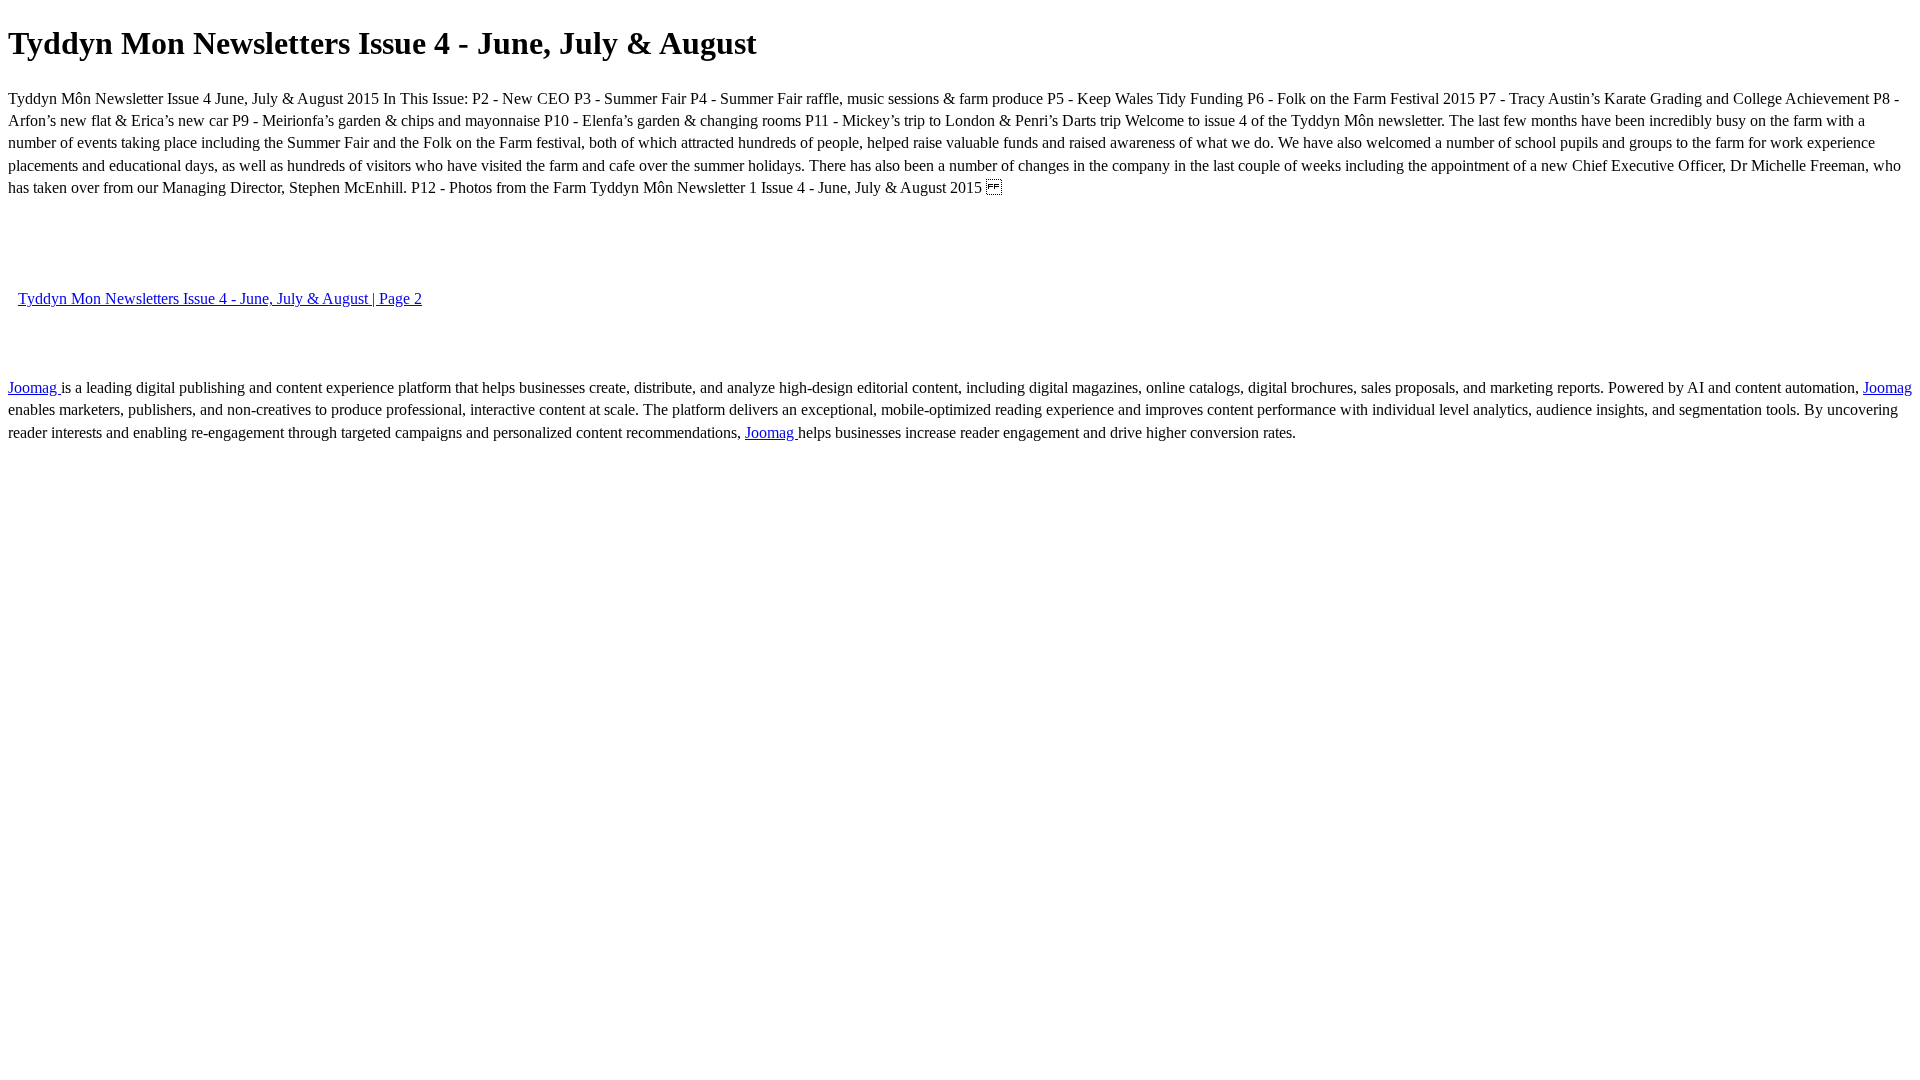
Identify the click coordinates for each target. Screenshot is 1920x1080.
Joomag (34, 387)
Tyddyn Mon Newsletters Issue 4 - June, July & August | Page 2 (220, 298)
